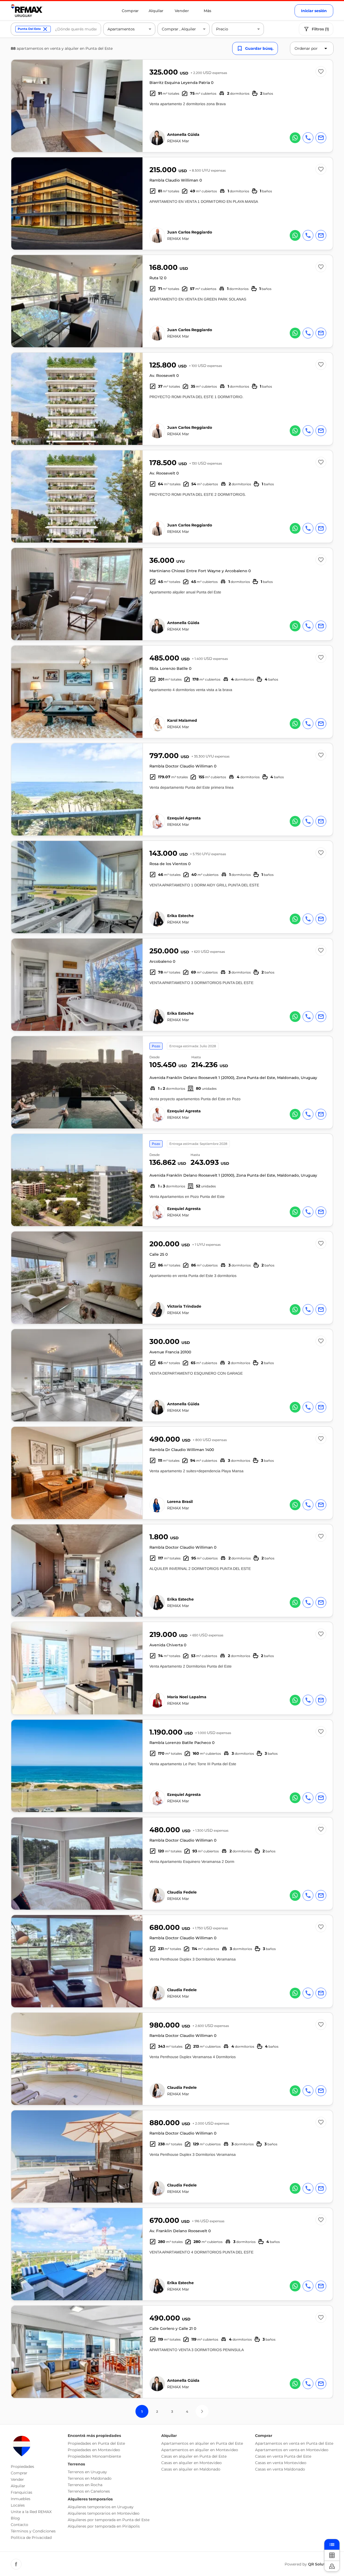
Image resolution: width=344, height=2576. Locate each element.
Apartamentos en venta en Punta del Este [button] (294, 2443)
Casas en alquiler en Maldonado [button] (191, 2469)
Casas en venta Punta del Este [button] (283, 2456)
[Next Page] (202, 2411)
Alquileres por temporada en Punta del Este (109, 2520)
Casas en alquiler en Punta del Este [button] (194, 2456)
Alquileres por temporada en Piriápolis (104, 2526)
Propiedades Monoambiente (94, 2456)
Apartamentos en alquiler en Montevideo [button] (200, 2450)
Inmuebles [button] (21, 2499)
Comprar (130, 11)
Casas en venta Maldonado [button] (280, 2469)
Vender (182, 11)
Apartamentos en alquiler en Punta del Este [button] (202, 2443)
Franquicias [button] (21, 2492)
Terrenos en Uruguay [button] (87, 2472)
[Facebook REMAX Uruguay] (16, 2564)
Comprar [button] (19, 2473)
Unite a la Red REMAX (31, 2512)
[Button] (135, 106)
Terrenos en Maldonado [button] (90, 2478)
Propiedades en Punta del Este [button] (96, 2443)
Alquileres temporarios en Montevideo (104, 2513)
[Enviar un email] (321, 138)
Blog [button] (15, 2518)
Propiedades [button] (22, 2467)
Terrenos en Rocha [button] (85, 2485)
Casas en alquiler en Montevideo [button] (191, 2463)
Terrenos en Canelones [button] (89, 2491)
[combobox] (76, 29)
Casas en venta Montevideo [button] (281, 2463)
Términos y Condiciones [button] (33, 2531)
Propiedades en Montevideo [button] (94, 2450)
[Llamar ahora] (308, 138)
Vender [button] (17, 2479)
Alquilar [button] (18, 2486)
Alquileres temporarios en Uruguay (101, 2507)
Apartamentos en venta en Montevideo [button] (292, 2450)
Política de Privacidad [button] (31, 2538)
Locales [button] (18, 2505)
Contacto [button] (19, 2525)
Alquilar (156, 11)
